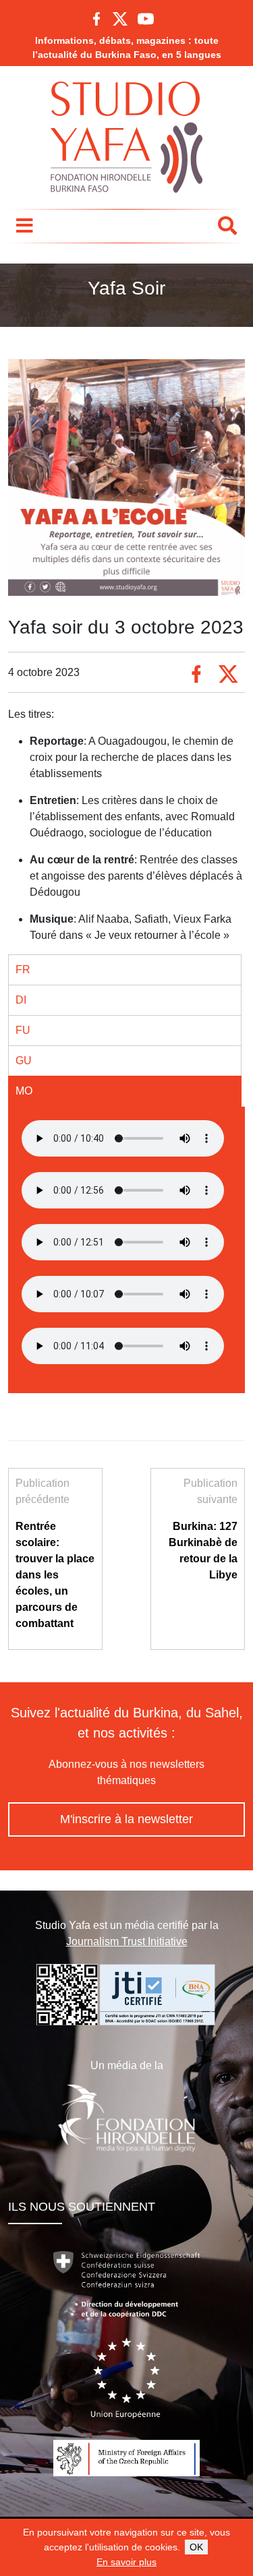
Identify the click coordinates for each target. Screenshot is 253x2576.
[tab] (125, 970)
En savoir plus (126, 2562)
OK (196, 2547)
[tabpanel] (126, 1141)
